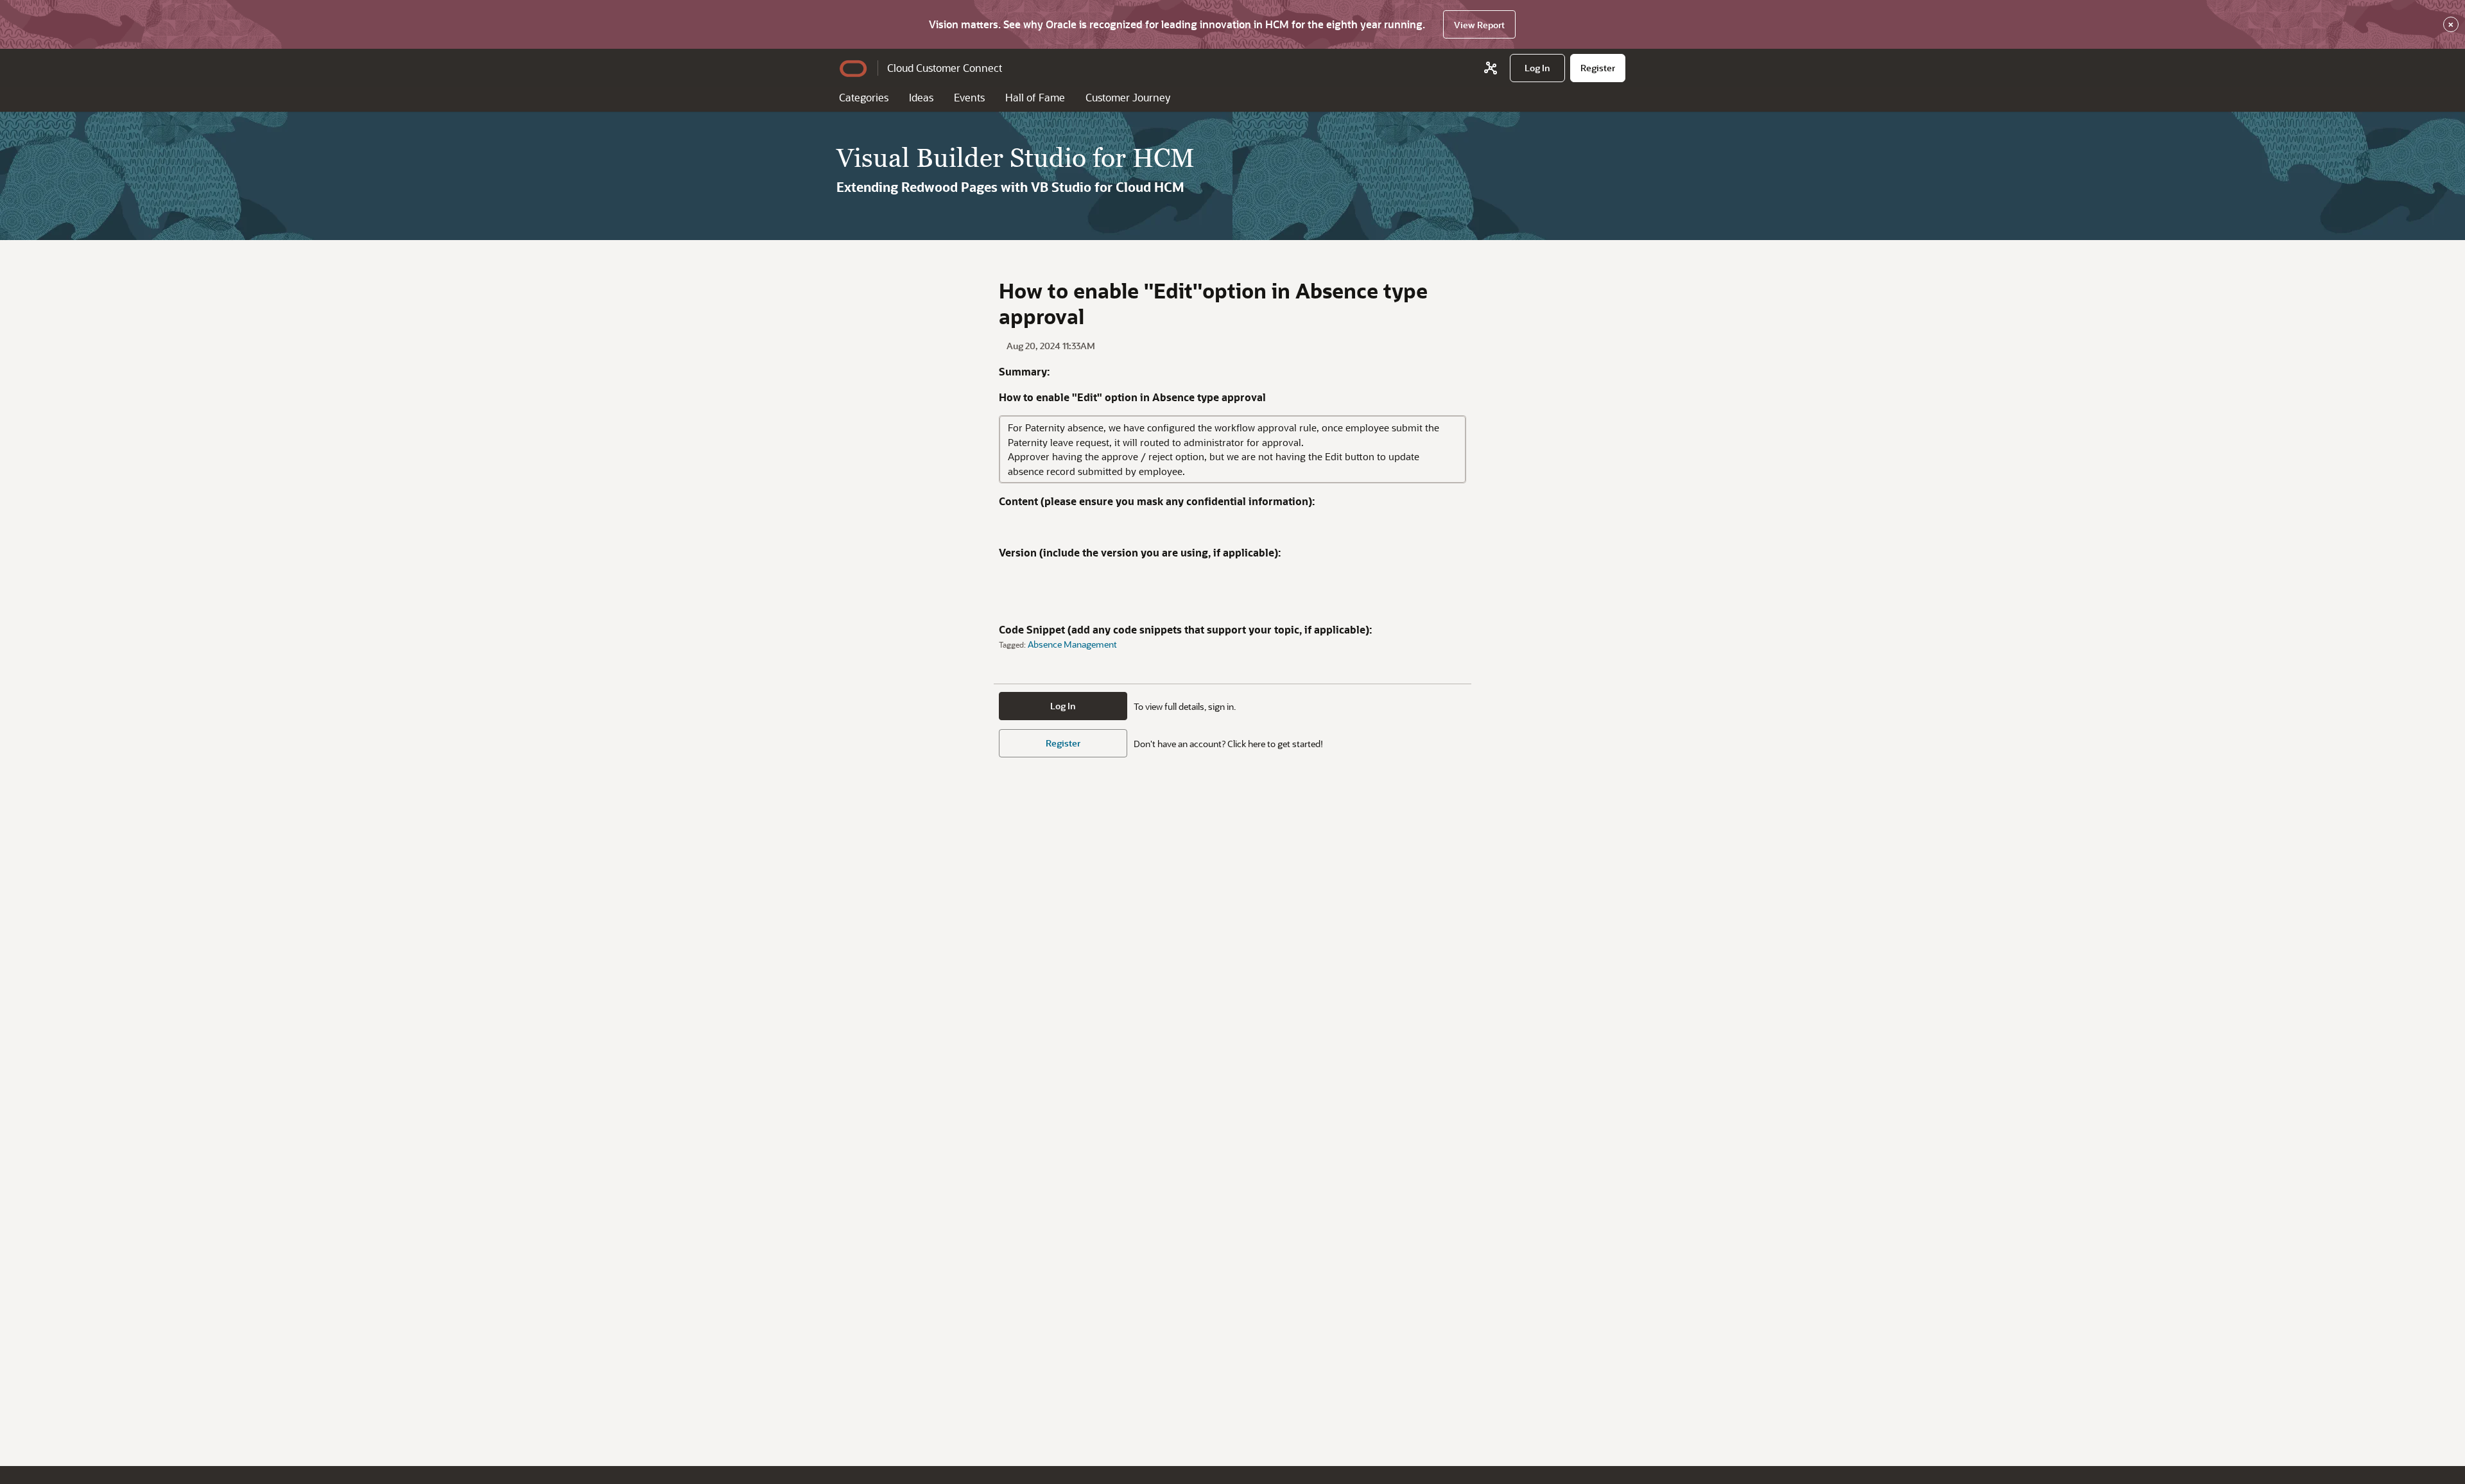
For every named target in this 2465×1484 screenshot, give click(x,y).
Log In (1063, 706)
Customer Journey (1128, 97)
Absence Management (1072, 644)
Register (1063, 743)
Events (969, 97)
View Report (1479, 25)
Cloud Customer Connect (945, 68)
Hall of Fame (1035, 97)
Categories (864, 97)
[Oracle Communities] (1491, 68)
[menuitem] (1537, 68)
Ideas (921, 97)
